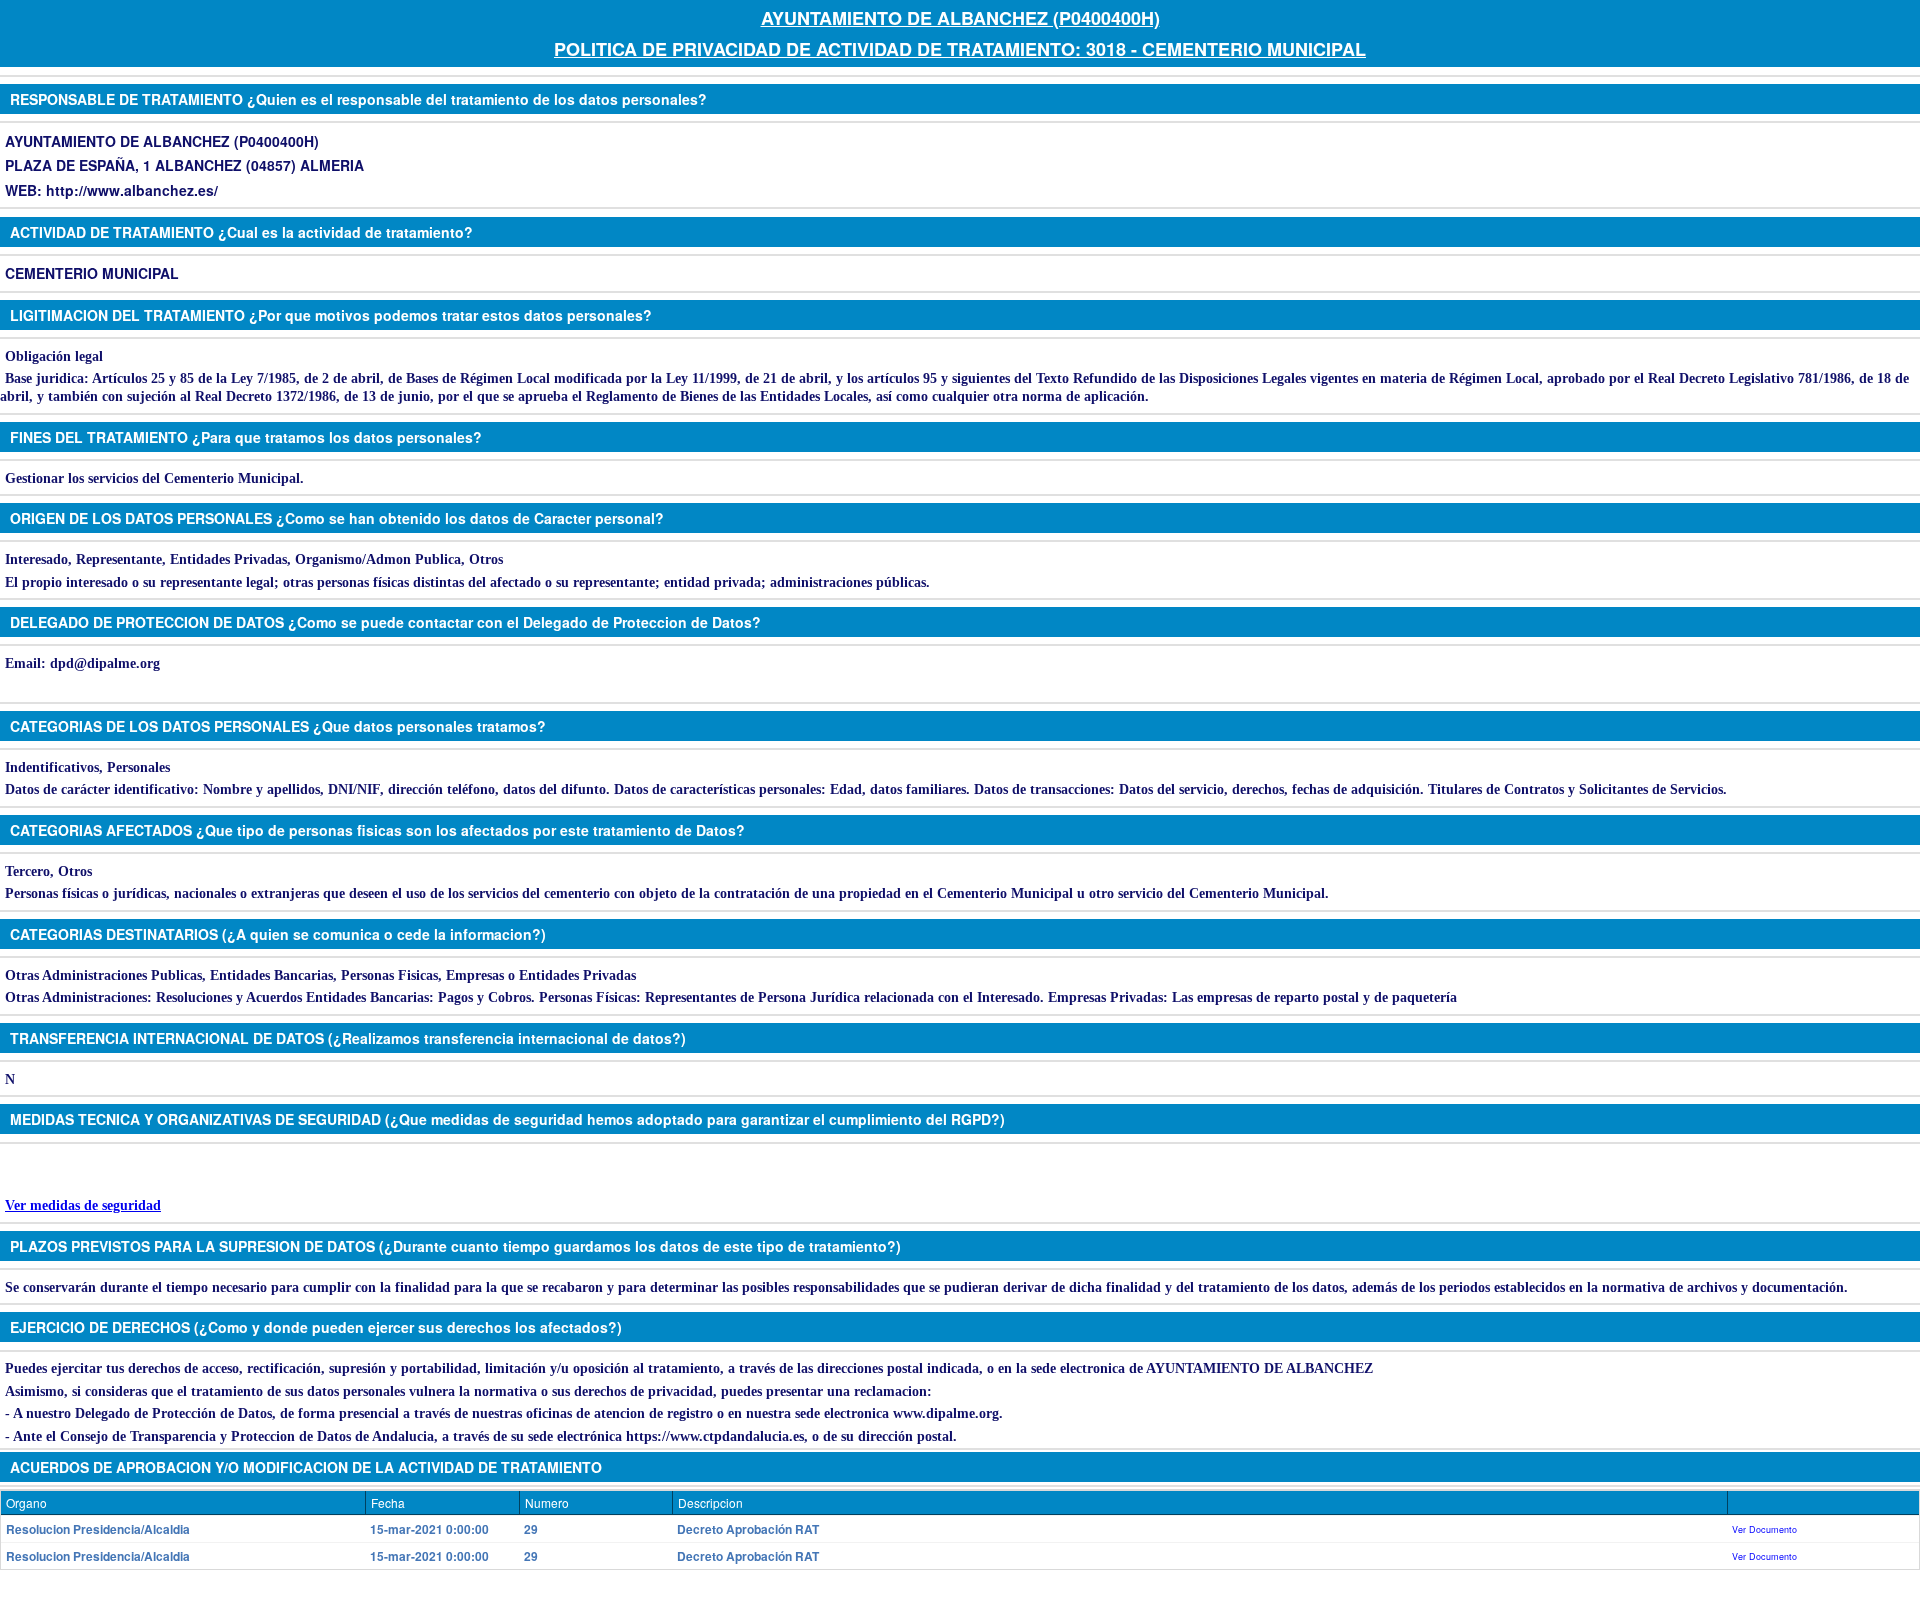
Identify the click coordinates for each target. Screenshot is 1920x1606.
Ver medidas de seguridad (83, 1205)
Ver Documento (1764, 1529)
